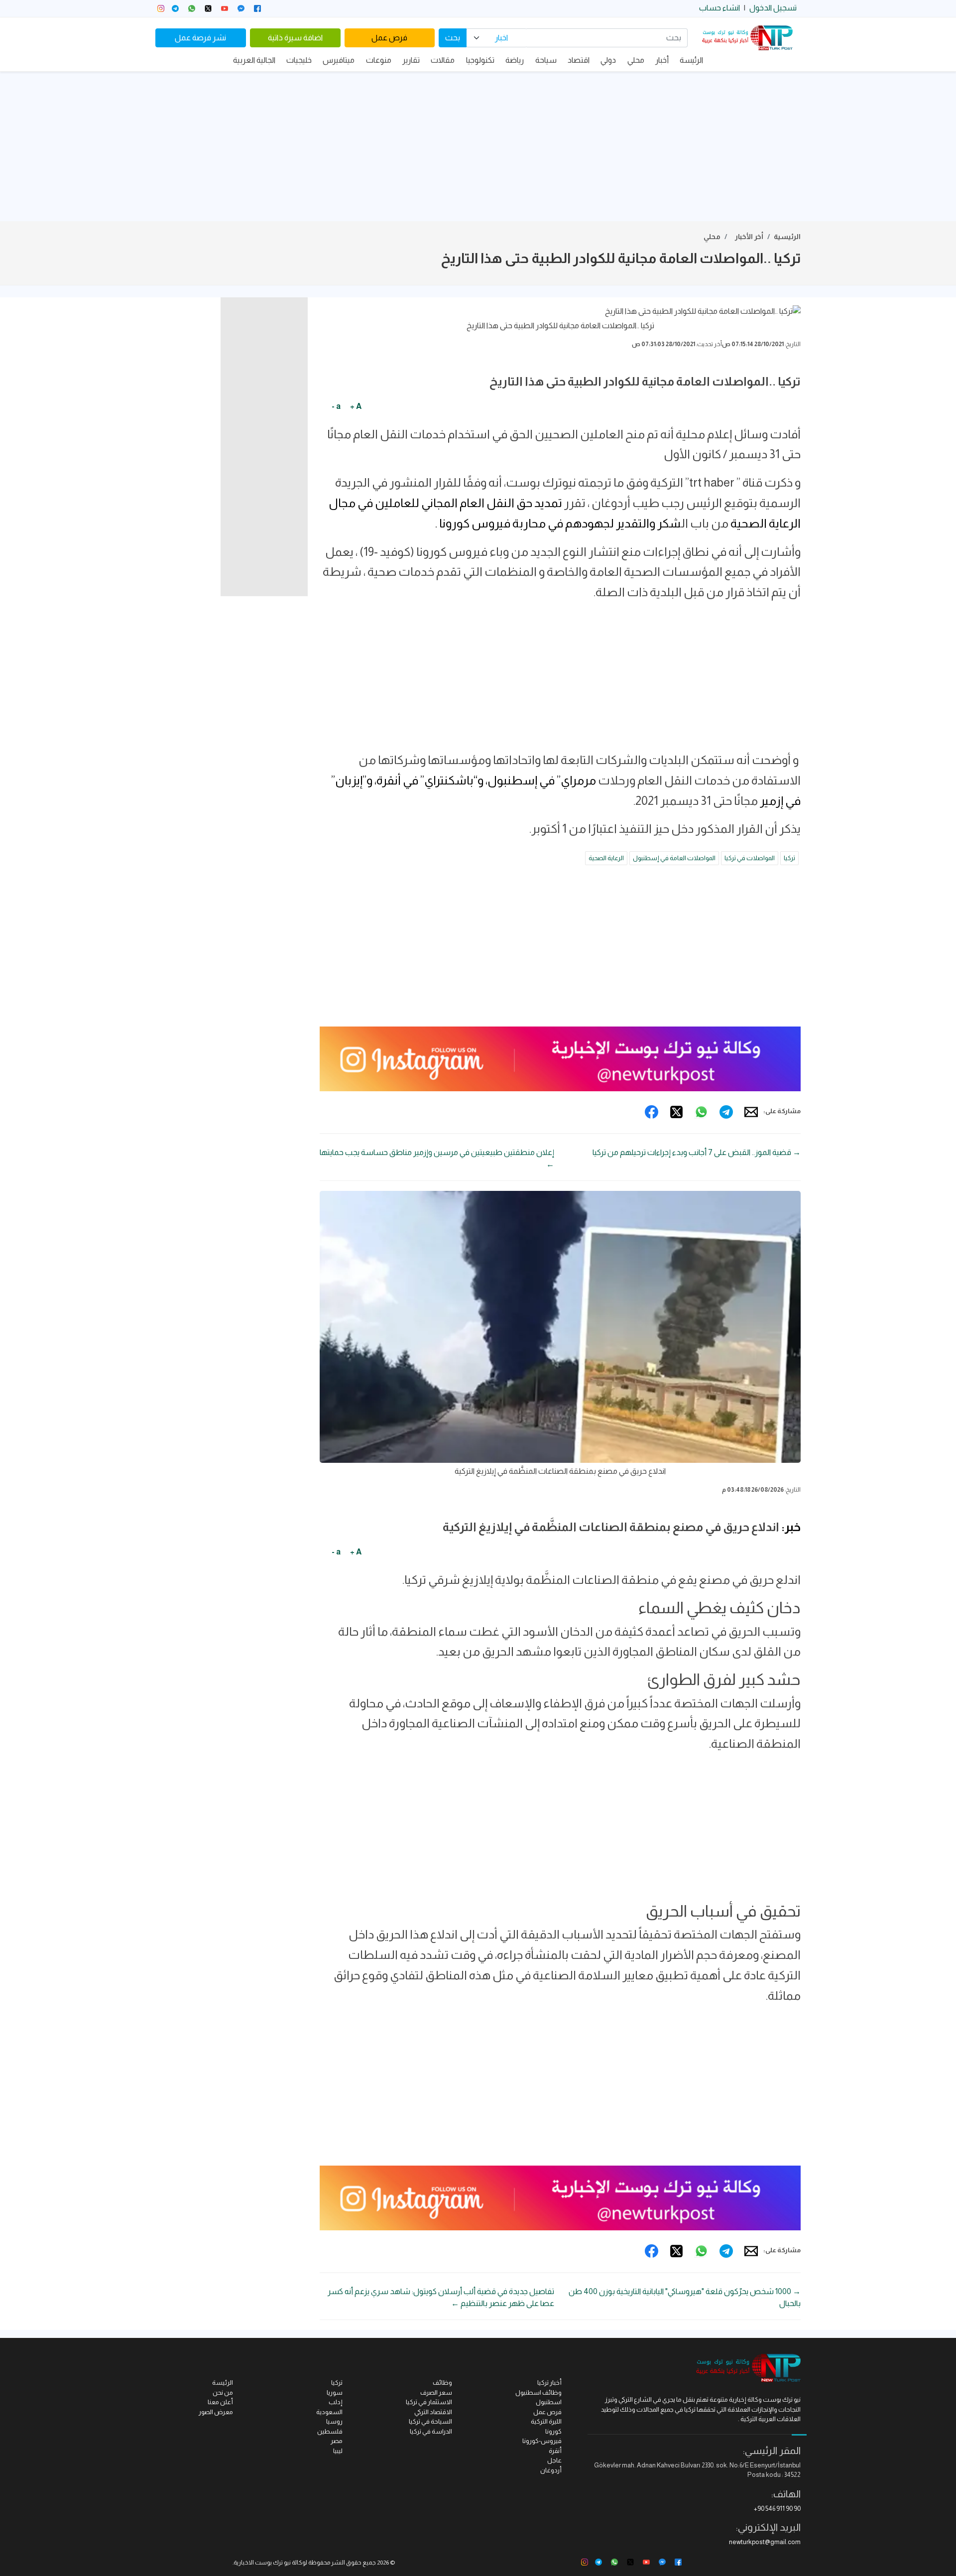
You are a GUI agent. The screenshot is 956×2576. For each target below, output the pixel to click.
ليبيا (338, 2451)
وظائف (442, 2383)
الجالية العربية (254, 60)
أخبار (662, 60)
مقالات (443, 60)
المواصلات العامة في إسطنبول (674, 858)
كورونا (553, 2431)
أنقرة (555, 2451)
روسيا (334, 2421)
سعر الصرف (436, 2392)
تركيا (789, 858)
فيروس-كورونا (542, 2441)
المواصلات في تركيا (750, 858)
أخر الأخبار (749, 237)
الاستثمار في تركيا (429, 2402)
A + (356, 406)
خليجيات (299, 60)
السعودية (329, 2412)
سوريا (335, 2392)
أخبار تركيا (549, 2383)
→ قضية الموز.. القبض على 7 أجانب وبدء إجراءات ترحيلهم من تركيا (697, 1152)
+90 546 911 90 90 (777, 2509)
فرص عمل (389, 38)
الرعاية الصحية (606, 858)
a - (336, 406)
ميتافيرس (339, 60)
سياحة (546, 60)
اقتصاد (579, 60)
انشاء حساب (719, 8)
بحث (453, 38)
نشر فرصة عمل (200, 38)
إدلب (336, 2402)
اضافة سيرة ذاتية (295, 38)
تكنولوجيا (480, 60)
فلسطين (330, 2431)
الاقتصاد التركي (433, 2412)
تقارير (411, 60)
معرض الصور (216, 2412)
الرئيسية (787, 237)
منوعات (379, 60)
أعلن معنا (220, 2402)
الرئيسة (691, 60)
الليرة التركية (546, 2421)
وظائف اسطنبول (538, 2392)
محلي (636, 60)
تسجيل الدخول (773, 8)
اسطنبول (549, 2402)
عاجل (554, 2460)
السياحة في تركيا (430, 2421)
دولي (608, 60)
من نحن (223, 2392)
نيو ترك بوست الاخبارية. (262, 2563)
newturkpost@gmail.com (765, 2542)
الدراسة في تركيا (431, 2431)
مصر (337, 2441)
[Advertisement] (478, 146)
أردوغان (551, 2470)
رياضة (515, 60)
